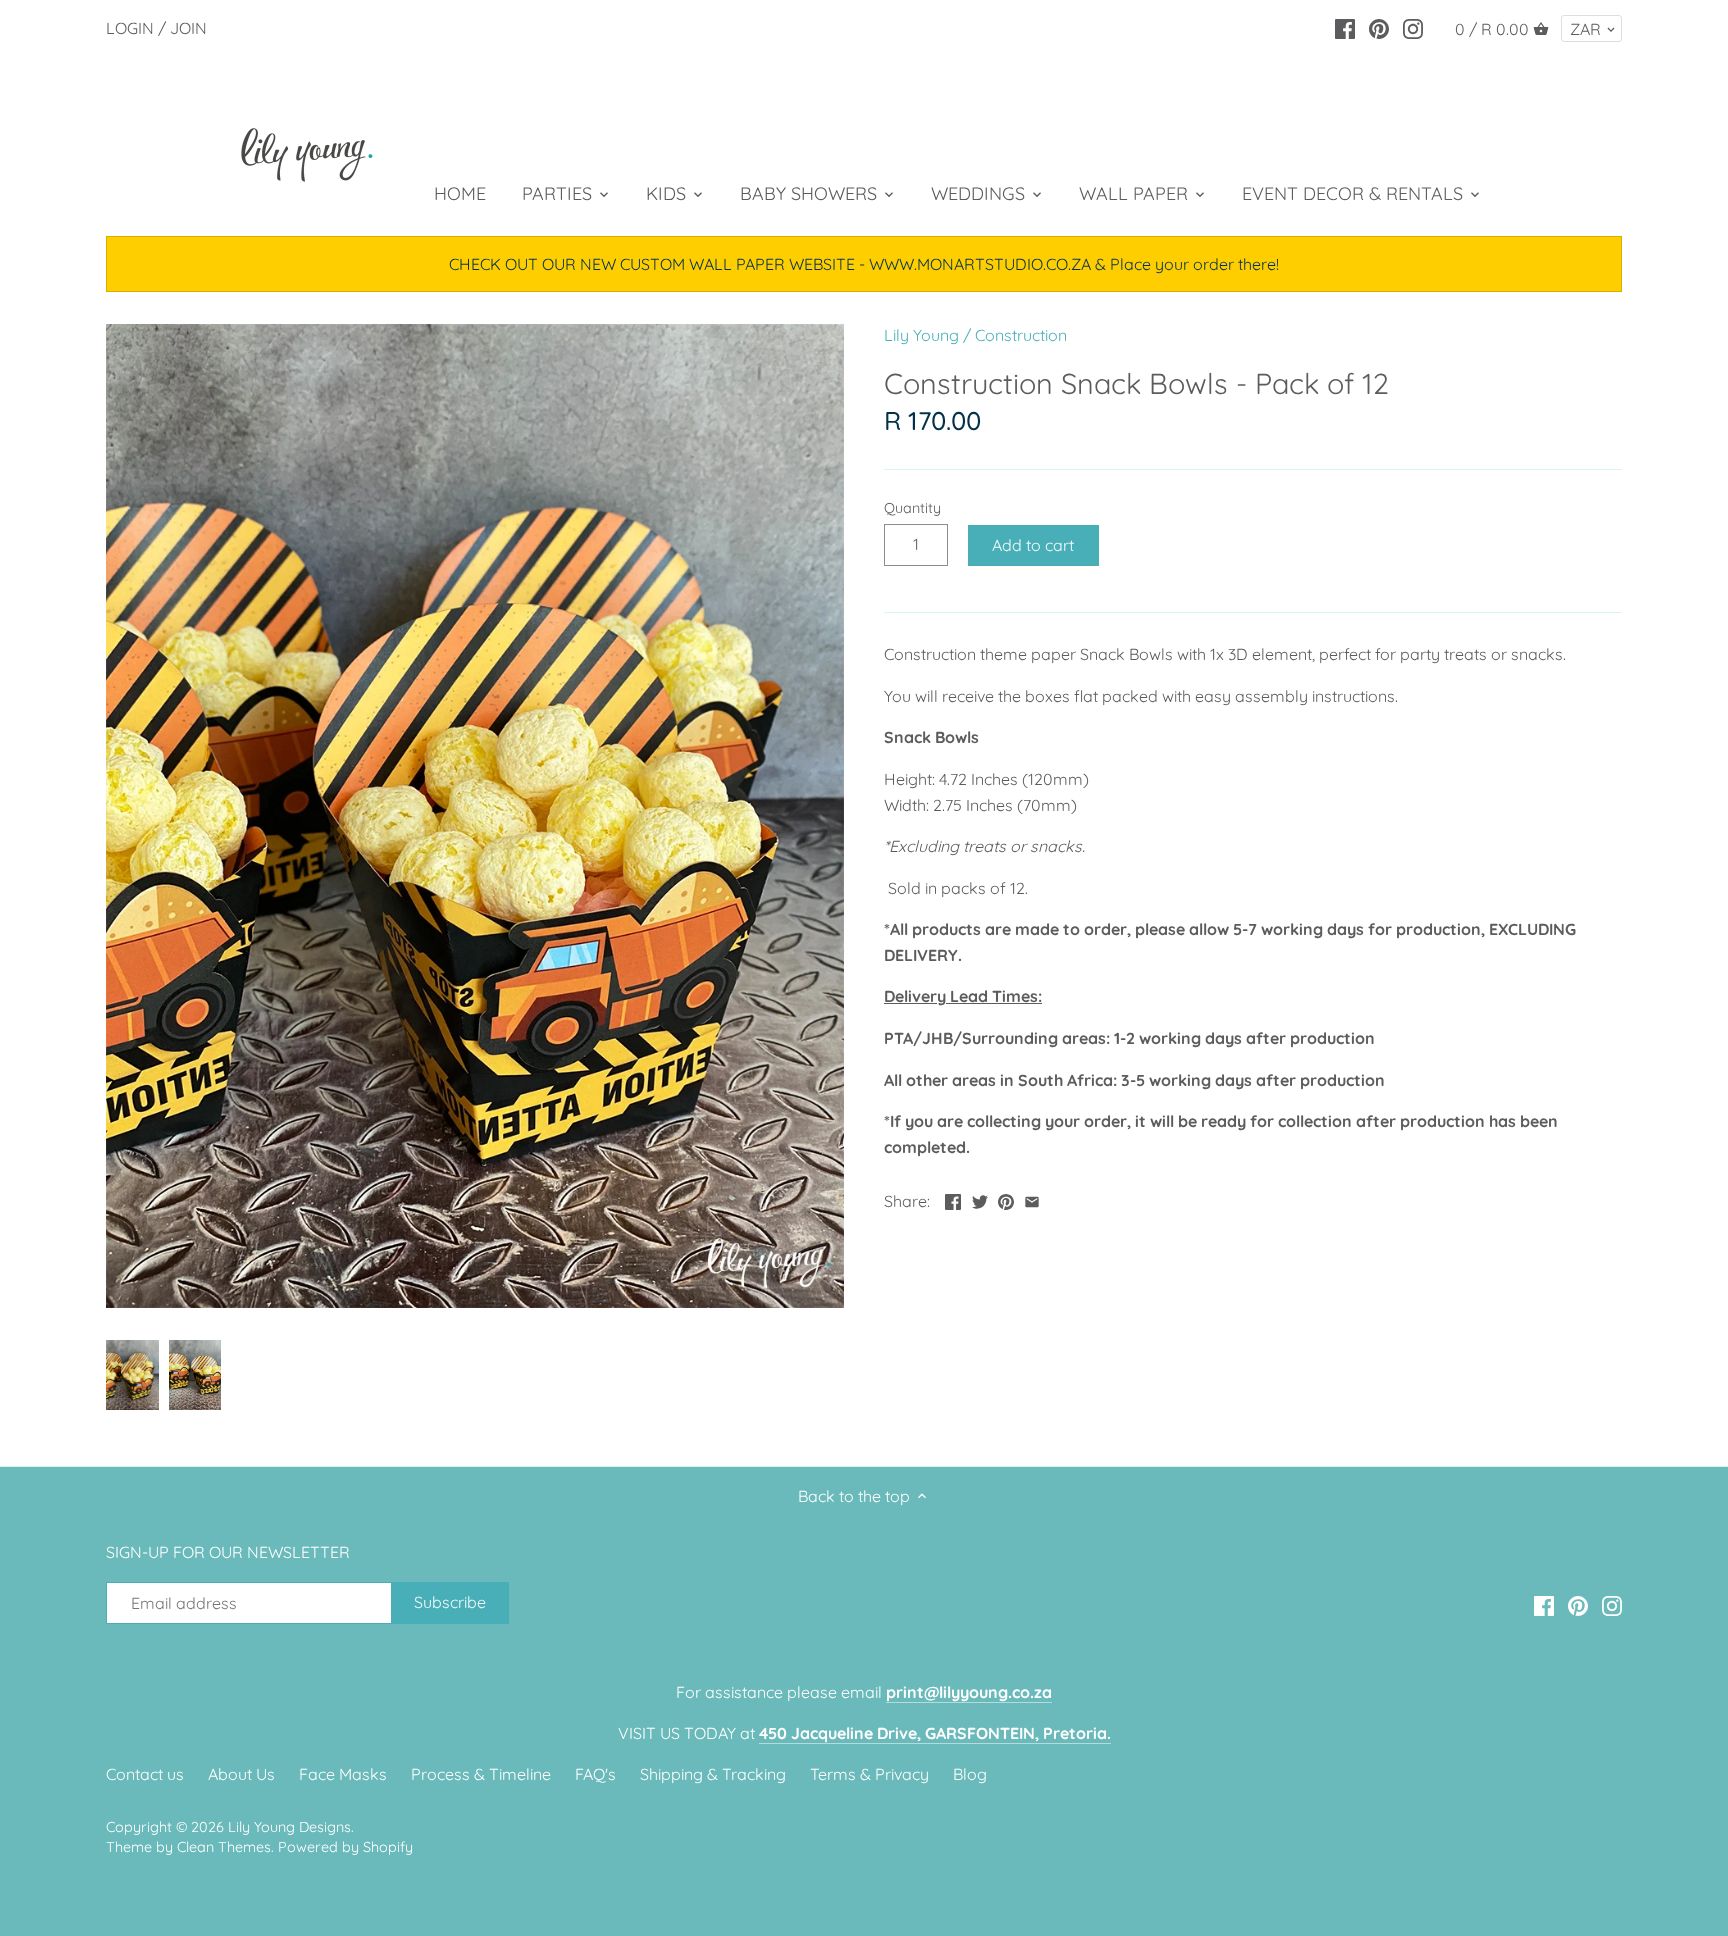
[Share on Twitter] (980, 1199)
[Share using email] (1032, 1199)
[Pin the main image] (1006, 1199)
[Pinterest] (1379, 27)
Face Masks (343, 1774)
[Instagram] (1413, 27)
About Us (241, 1774)
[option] (132, 1375)
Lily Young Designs (289, 1827)
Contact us (145, 1774)
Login (130, 28)
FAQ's (595, 1774)
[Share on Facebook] (953, 1199)
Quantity (912, 508)
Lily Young (921, 335)
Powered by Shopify (345, 1847)
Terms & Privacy (869, 1774)
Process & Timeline (481, 1774)
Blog (970, 1774)
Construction (1021, 335)
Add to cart (1033, 545)
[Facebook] (1345, 27)
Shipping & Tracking (713, 1774)
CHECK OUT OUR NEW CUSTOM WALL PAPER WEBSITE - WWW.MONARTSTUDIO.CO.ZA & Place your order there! (864, 264)
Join (188, 28)
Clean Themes (224, 1847)
